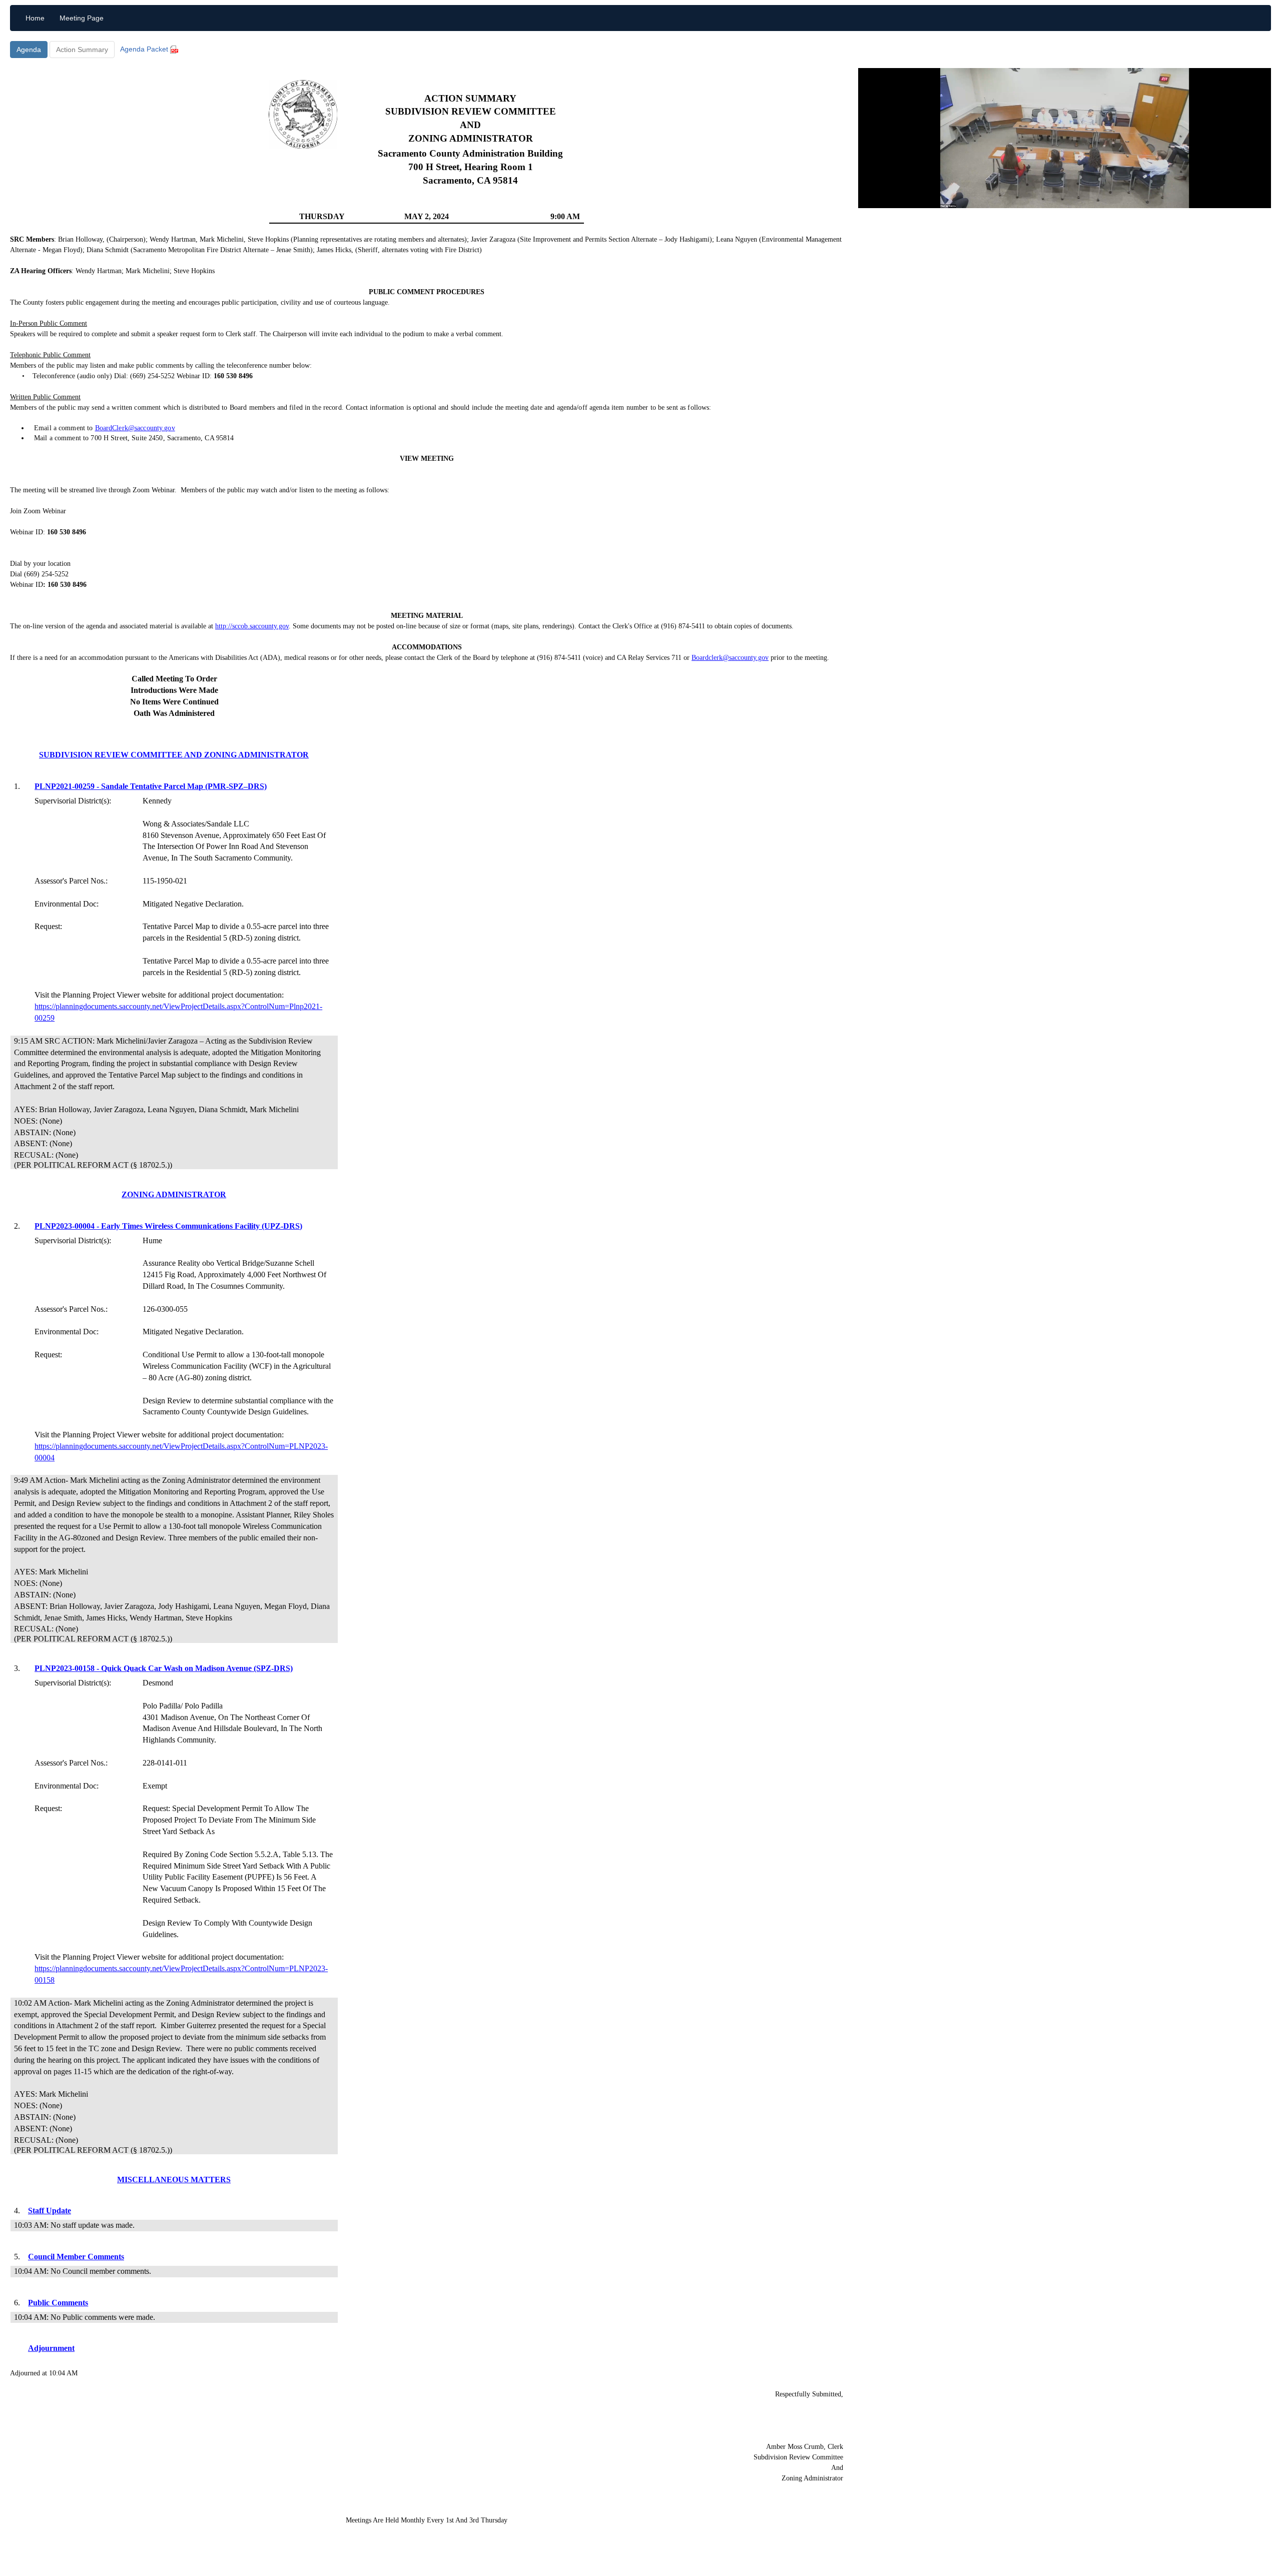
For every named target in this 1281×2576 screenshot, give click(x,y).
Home (35, 18)
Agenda (29, 50)
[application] (1065, 138)
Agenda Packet (145, 49)
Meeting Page (82, 18)
